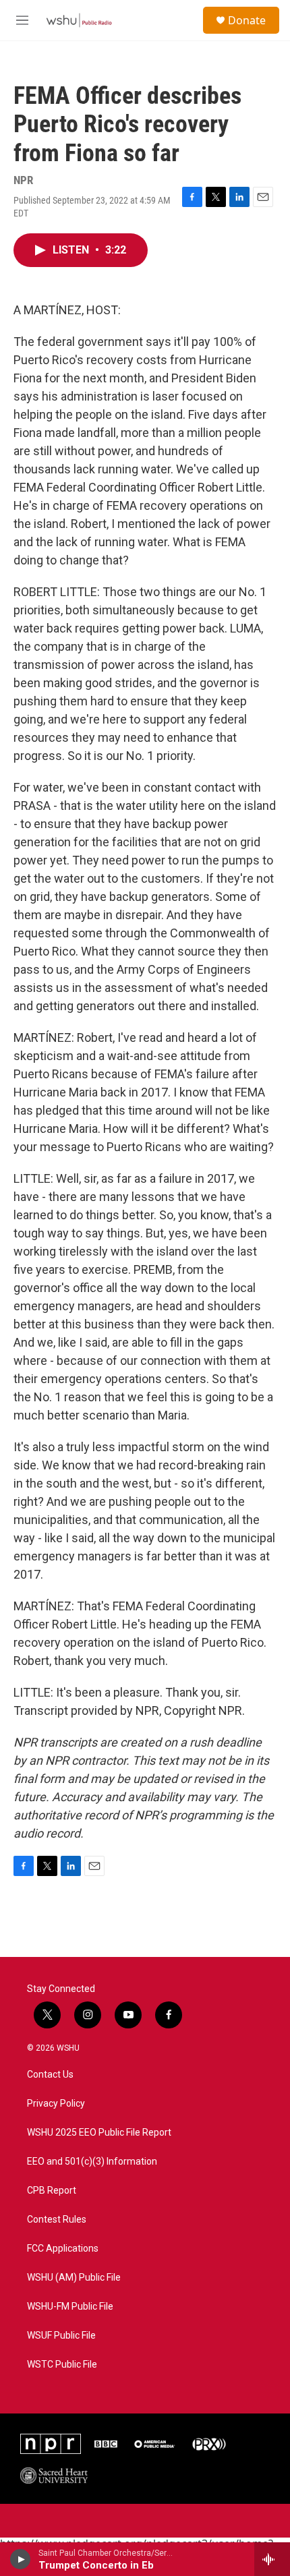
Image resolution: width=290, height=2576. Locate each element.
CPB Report (52, 2191)
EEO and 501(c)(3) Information (92, 2162)
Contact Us (50, 2075)
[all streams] (272, 2559)
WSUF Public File (61, 2336)
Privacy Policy (56, 2104)
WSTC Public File (62, 2365)
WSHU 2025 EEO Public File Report (99, 2133)
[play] (21, 2559)
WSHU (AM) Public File (74, 2278)
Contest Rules (57, 2220)
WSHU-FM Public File (70, 2307)
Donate (247, 20)
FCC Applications (63, 2249)
